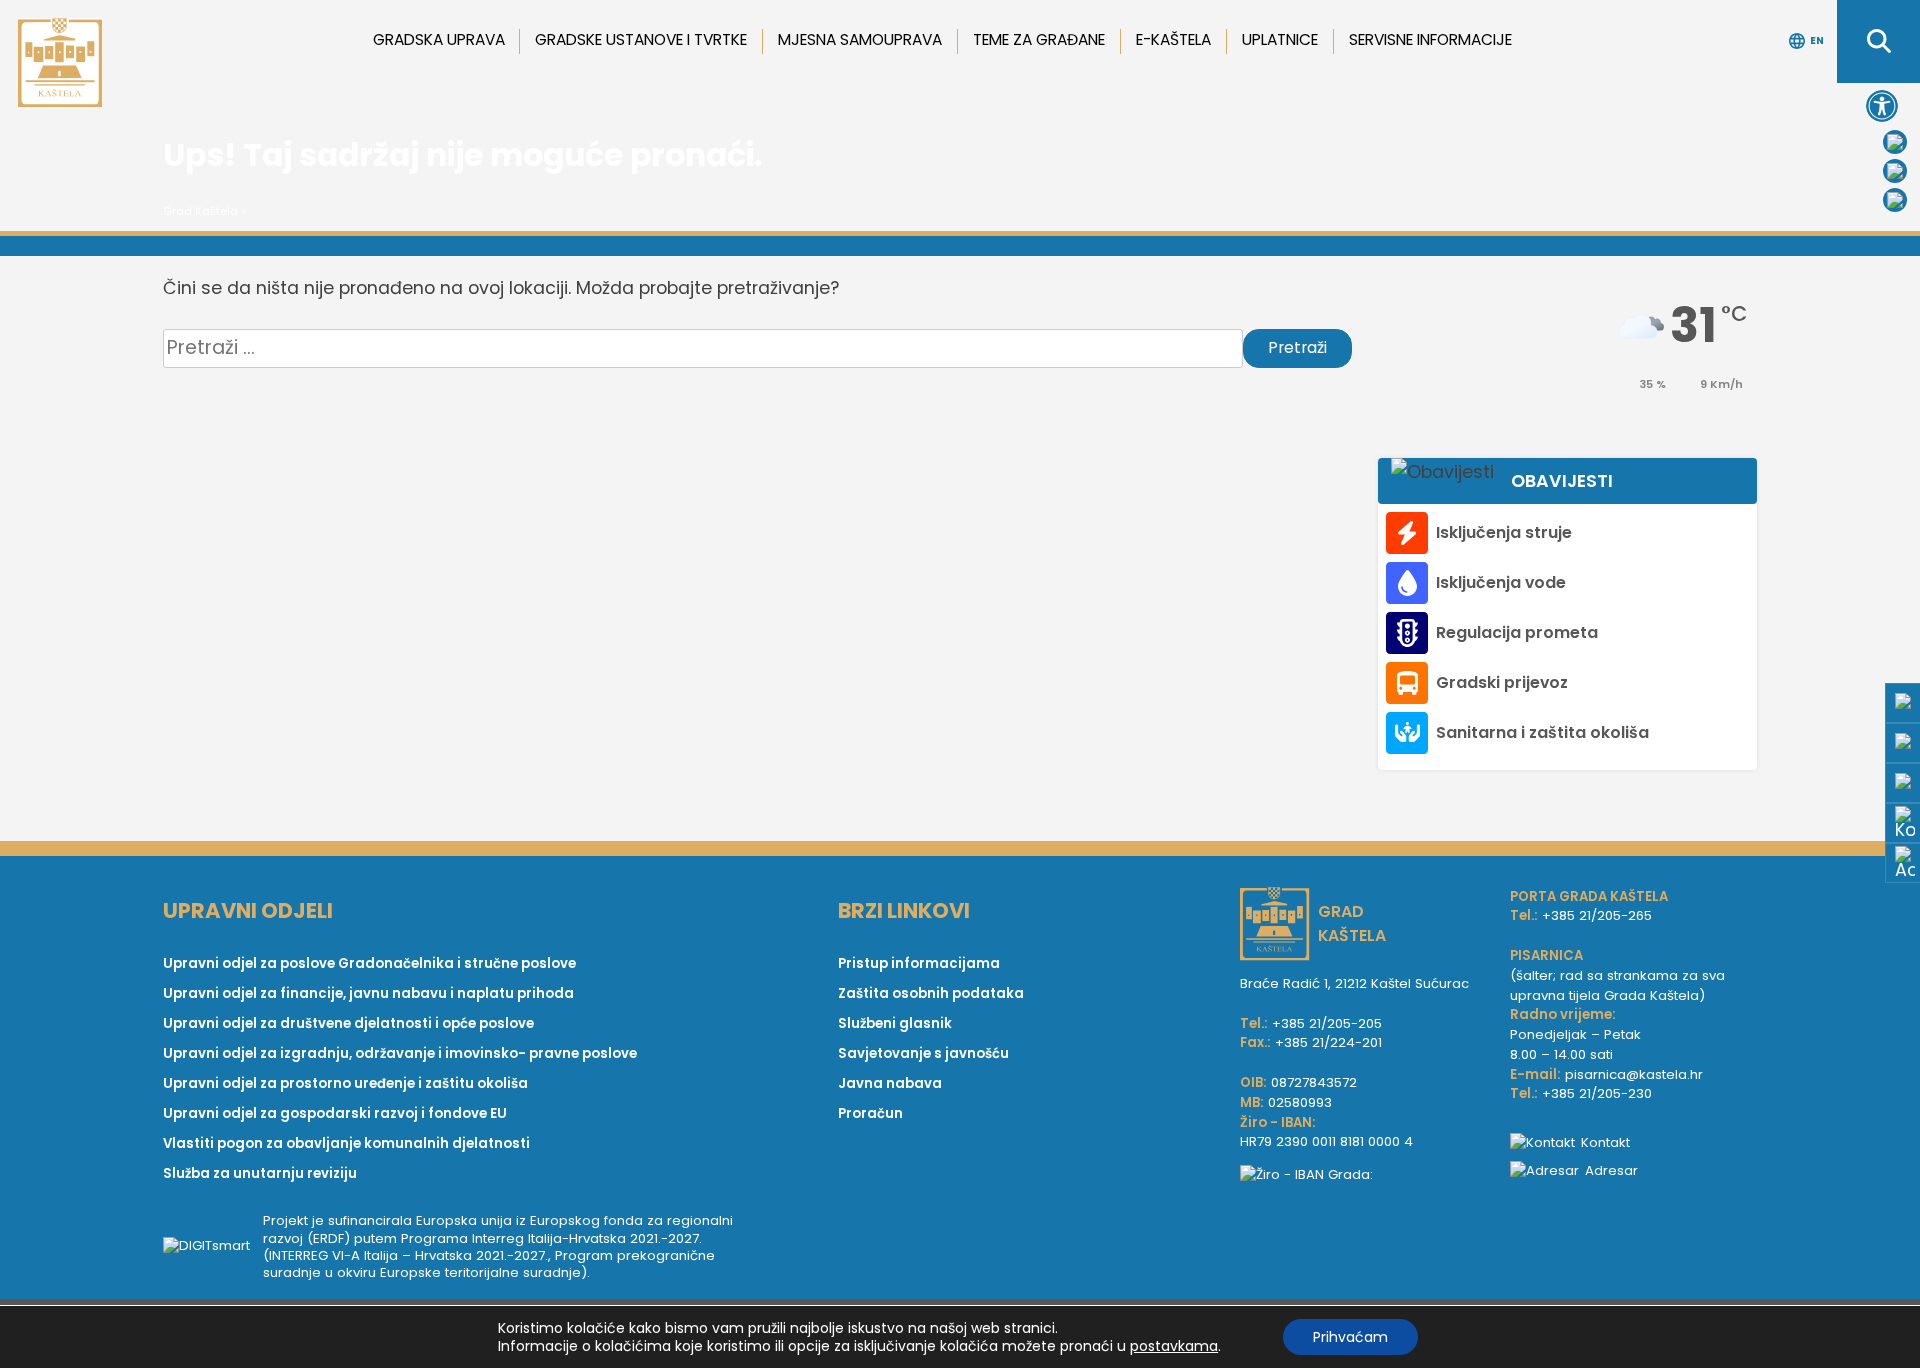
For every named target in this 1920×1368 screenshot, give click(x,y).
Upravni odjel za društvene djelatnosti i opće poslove (348, 1023)
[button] (1882, 106)
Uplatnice (1280, 39)
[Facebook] (1895, 142)
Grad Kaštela (200, 211)
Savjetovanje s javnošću (923, 1053)
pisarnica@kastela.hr (1634, 1074)
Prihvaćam (1350, 1337)
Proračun (870, 1113)
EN (1817, 40)
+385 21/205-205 (1327, 1023)
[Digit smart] (213, 1247)
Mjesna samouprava (860, 39)
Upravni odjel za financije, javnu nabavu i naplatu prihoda (368, 993)
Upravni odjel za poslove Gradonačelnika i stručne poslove (369, 963)
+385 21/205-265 (1597, 915)
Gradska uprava (439, 39)
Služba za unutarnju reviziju (260, 1173)
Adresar (1611, 1170)
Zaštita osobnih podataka (931, 993)
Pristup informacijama (919, 963)
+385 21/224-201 (1328, 1042)
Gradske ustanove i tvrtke (641, 39)
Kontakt (1605, 1142)
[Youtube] (1895, 171)
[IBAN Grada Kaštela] (1365, 1175)
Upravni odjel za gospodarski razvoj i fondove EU (335, 1113)
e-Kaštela (1173, 39)
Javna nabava (890, 1083)
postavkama (1174, 1346)
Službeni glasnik (895, 1023)
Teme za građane (1039, 39)
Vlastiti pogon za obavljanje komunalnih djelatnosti (346, 1143)
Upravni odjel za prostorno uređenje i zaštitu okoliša (345, 1083)
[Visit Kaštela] (1895, 200)
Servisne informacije (1430, 39)
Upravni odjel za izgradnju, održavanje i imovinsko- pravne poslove (400, 1053)
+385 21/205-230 (1597, 1093)
